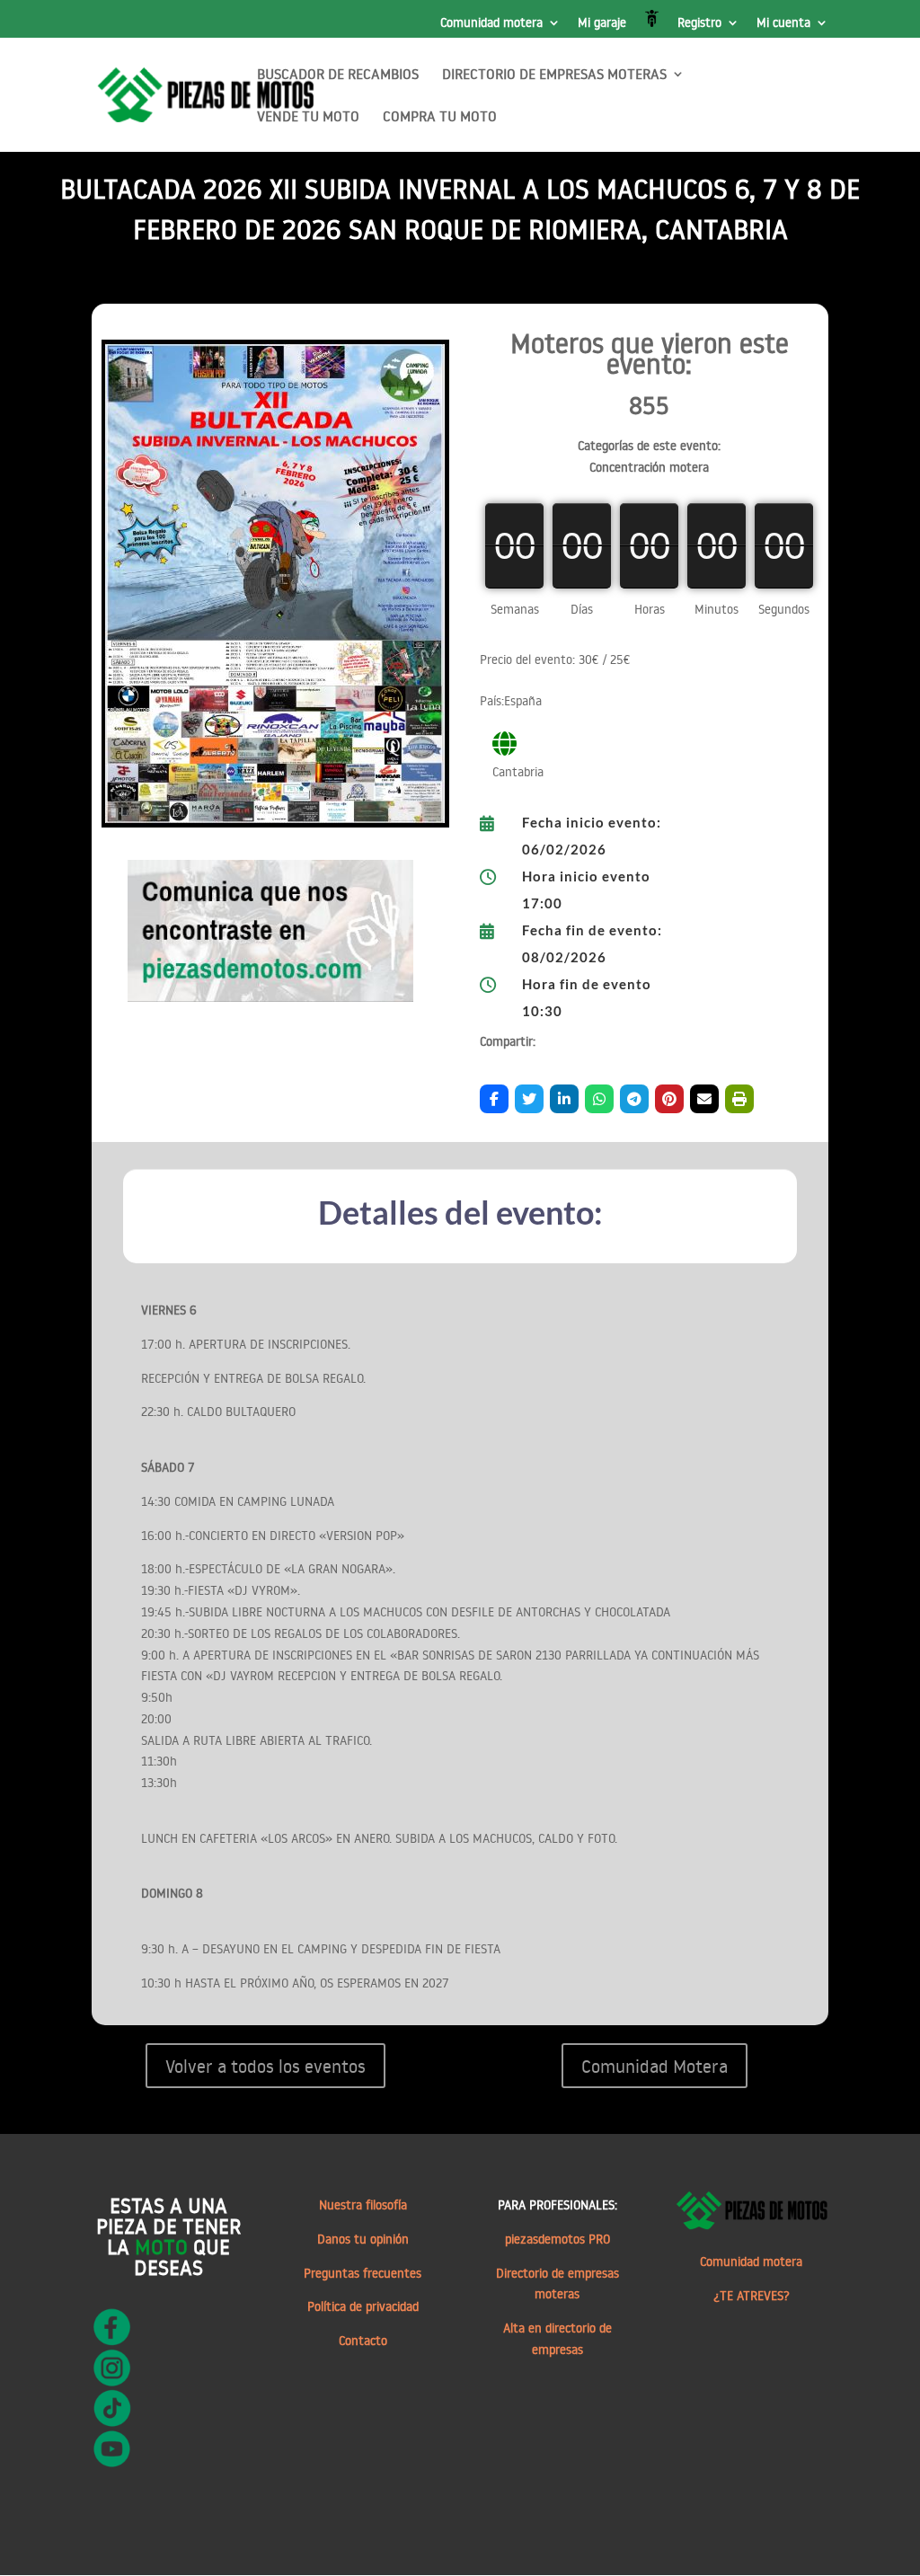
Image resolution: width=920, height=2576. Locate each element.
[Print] (739, 1099)
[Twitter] (529, 1099)
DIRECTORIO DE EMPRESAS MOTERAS (554, 75)
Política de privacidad (363, 2306)
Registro (699, 23)
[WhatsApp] (599, 1099)
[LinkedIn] (564, 1099)
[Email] (704, 1099)
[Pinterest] (669, 1099)
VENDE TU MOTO (308, 117)
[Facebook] (494, 1099)
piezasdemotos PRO (557, 2239)
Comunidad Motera (655, 2066)
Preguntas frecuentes (363, 2273)
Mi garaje (602, 23)
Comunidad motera (491, 23)
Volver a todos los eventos (265, 2066)
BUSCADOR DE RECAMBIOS (338, 75)
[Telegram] (634, 1099)
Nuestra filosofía (363, 2205)
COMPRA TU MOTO (440, 117)
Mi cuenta (783, 23)
